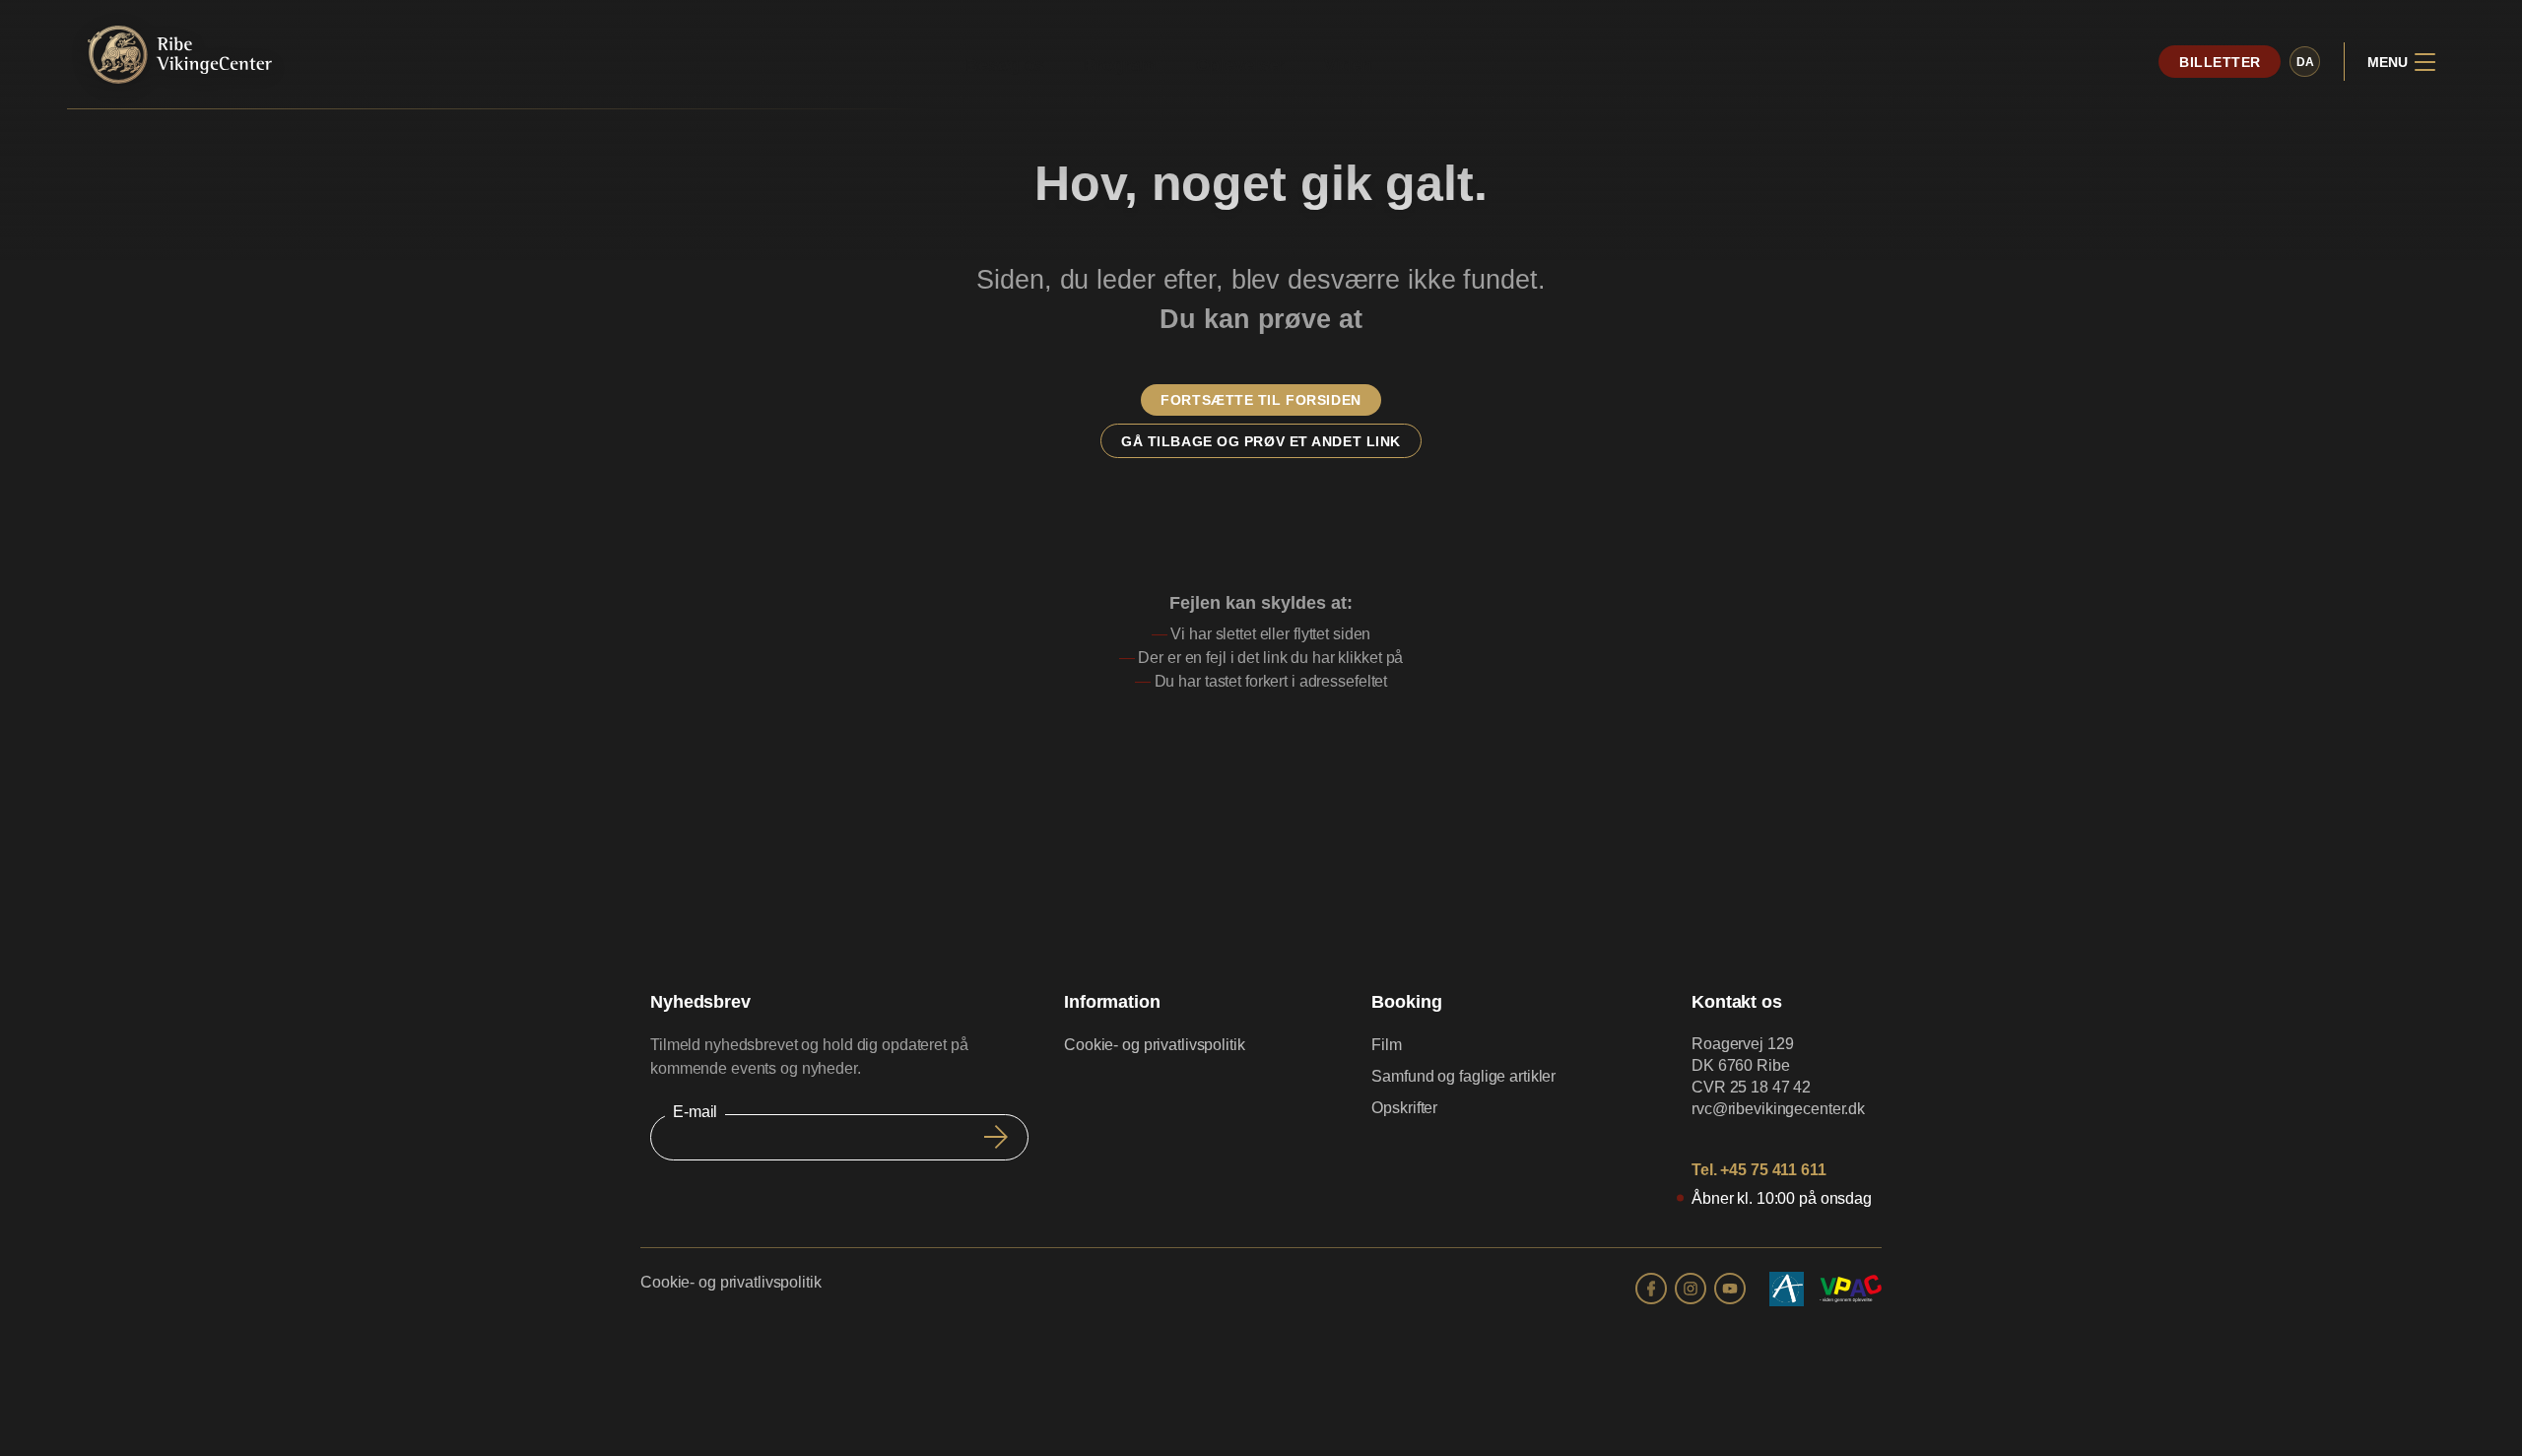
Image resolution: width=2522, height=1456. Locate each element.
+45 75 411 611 (1773, 1170)
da (2305, 62)
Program (1120, 65)
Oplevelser (1241, 65)
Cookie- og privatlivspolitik (1155, 1045)
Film (1387, 1045)
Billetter (2220, 62)
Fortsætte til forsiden (1261, 400)
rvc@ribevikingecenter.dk (1778, 1109)
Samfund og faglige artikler (1463, 1076)
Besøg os (1005, 65)
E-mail (695, 1112)
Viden (1348, 65)
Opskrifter (1404, 1108)
